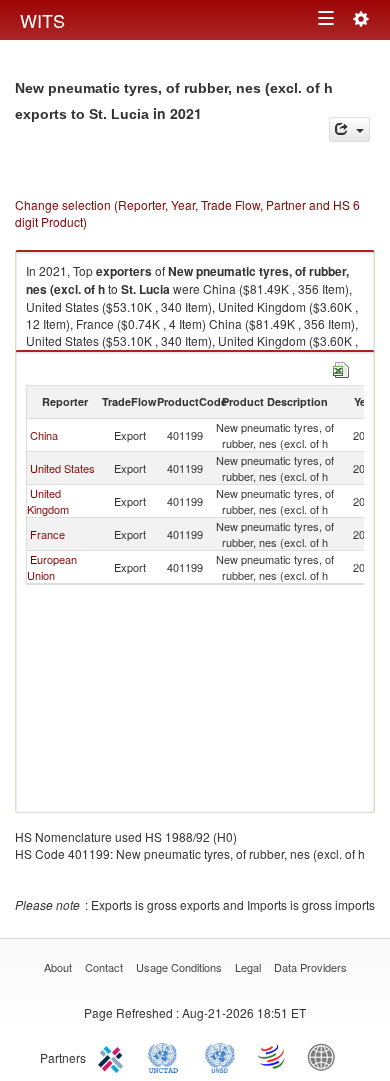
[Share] (349, 129)
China (44, 435)
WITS (42, 20)
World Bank (326, 1056)
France (47, 534)
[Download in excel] (341, 367)
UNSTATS (220, 1056)
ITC (114, 1056)
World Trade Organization (273, 1056)
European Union (52, 567)
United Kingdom (48, 501)
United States (62, 468)
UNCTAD (167, 1056)
